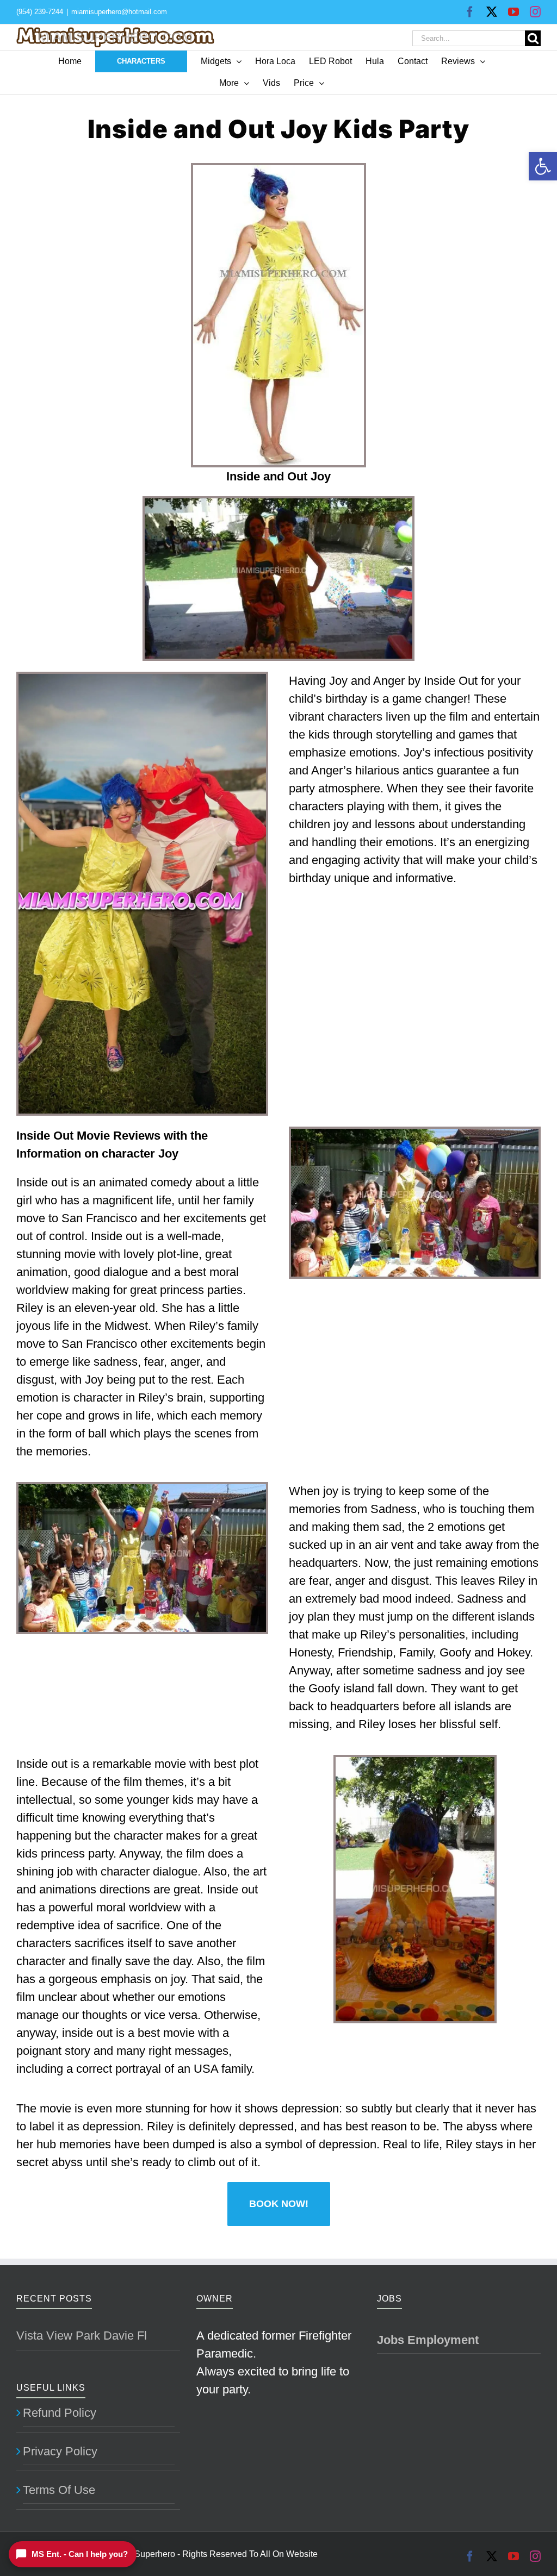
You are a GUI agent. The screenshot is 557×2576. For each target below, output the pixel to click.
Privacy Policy (60, 2451)
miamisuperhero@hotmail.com (119, 12)
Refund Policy (60, 2413)
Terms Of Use (59, 2490)
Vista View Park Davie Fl (82, 2336)
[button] (543, 166)
